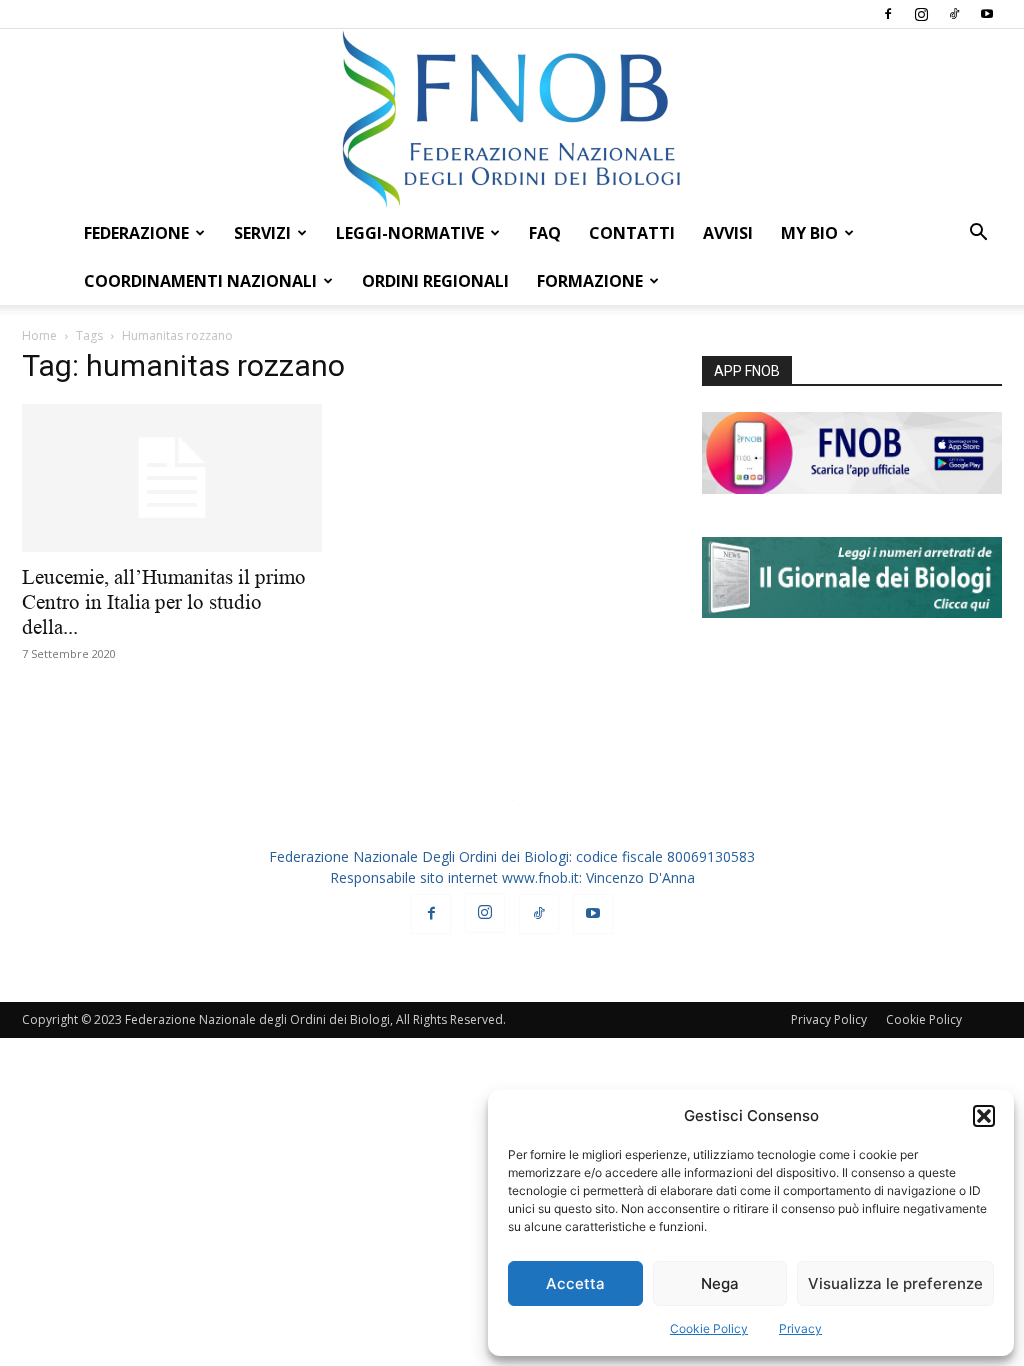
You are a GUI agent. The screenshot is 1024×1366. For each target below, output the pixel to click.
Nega (720, 1283)
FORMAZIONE (590, 281)
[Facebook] (888, 14)
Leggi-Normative (410, 233)
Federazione (136, 233)
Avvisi (728, 233)
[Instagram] (921, 14)
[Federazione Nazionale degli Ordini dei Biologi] (512, 119)
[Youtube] (987, 14)
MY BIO (809, 233)
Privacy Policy (829, 1019)
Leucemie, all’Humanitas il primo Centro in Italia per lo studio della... (164, 602)
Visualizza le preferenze (895, 1283)
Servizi (262, 233)
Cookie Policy (709, 1328)
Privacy (800, 1328)
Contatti (632, 233)
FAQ (545, 233)
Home (39, 335)
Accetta (575, 1283)
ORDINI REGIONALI (435, 281)
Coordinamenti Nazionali (200, 281)
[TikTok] (954, 14)
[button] (984, 1116)
